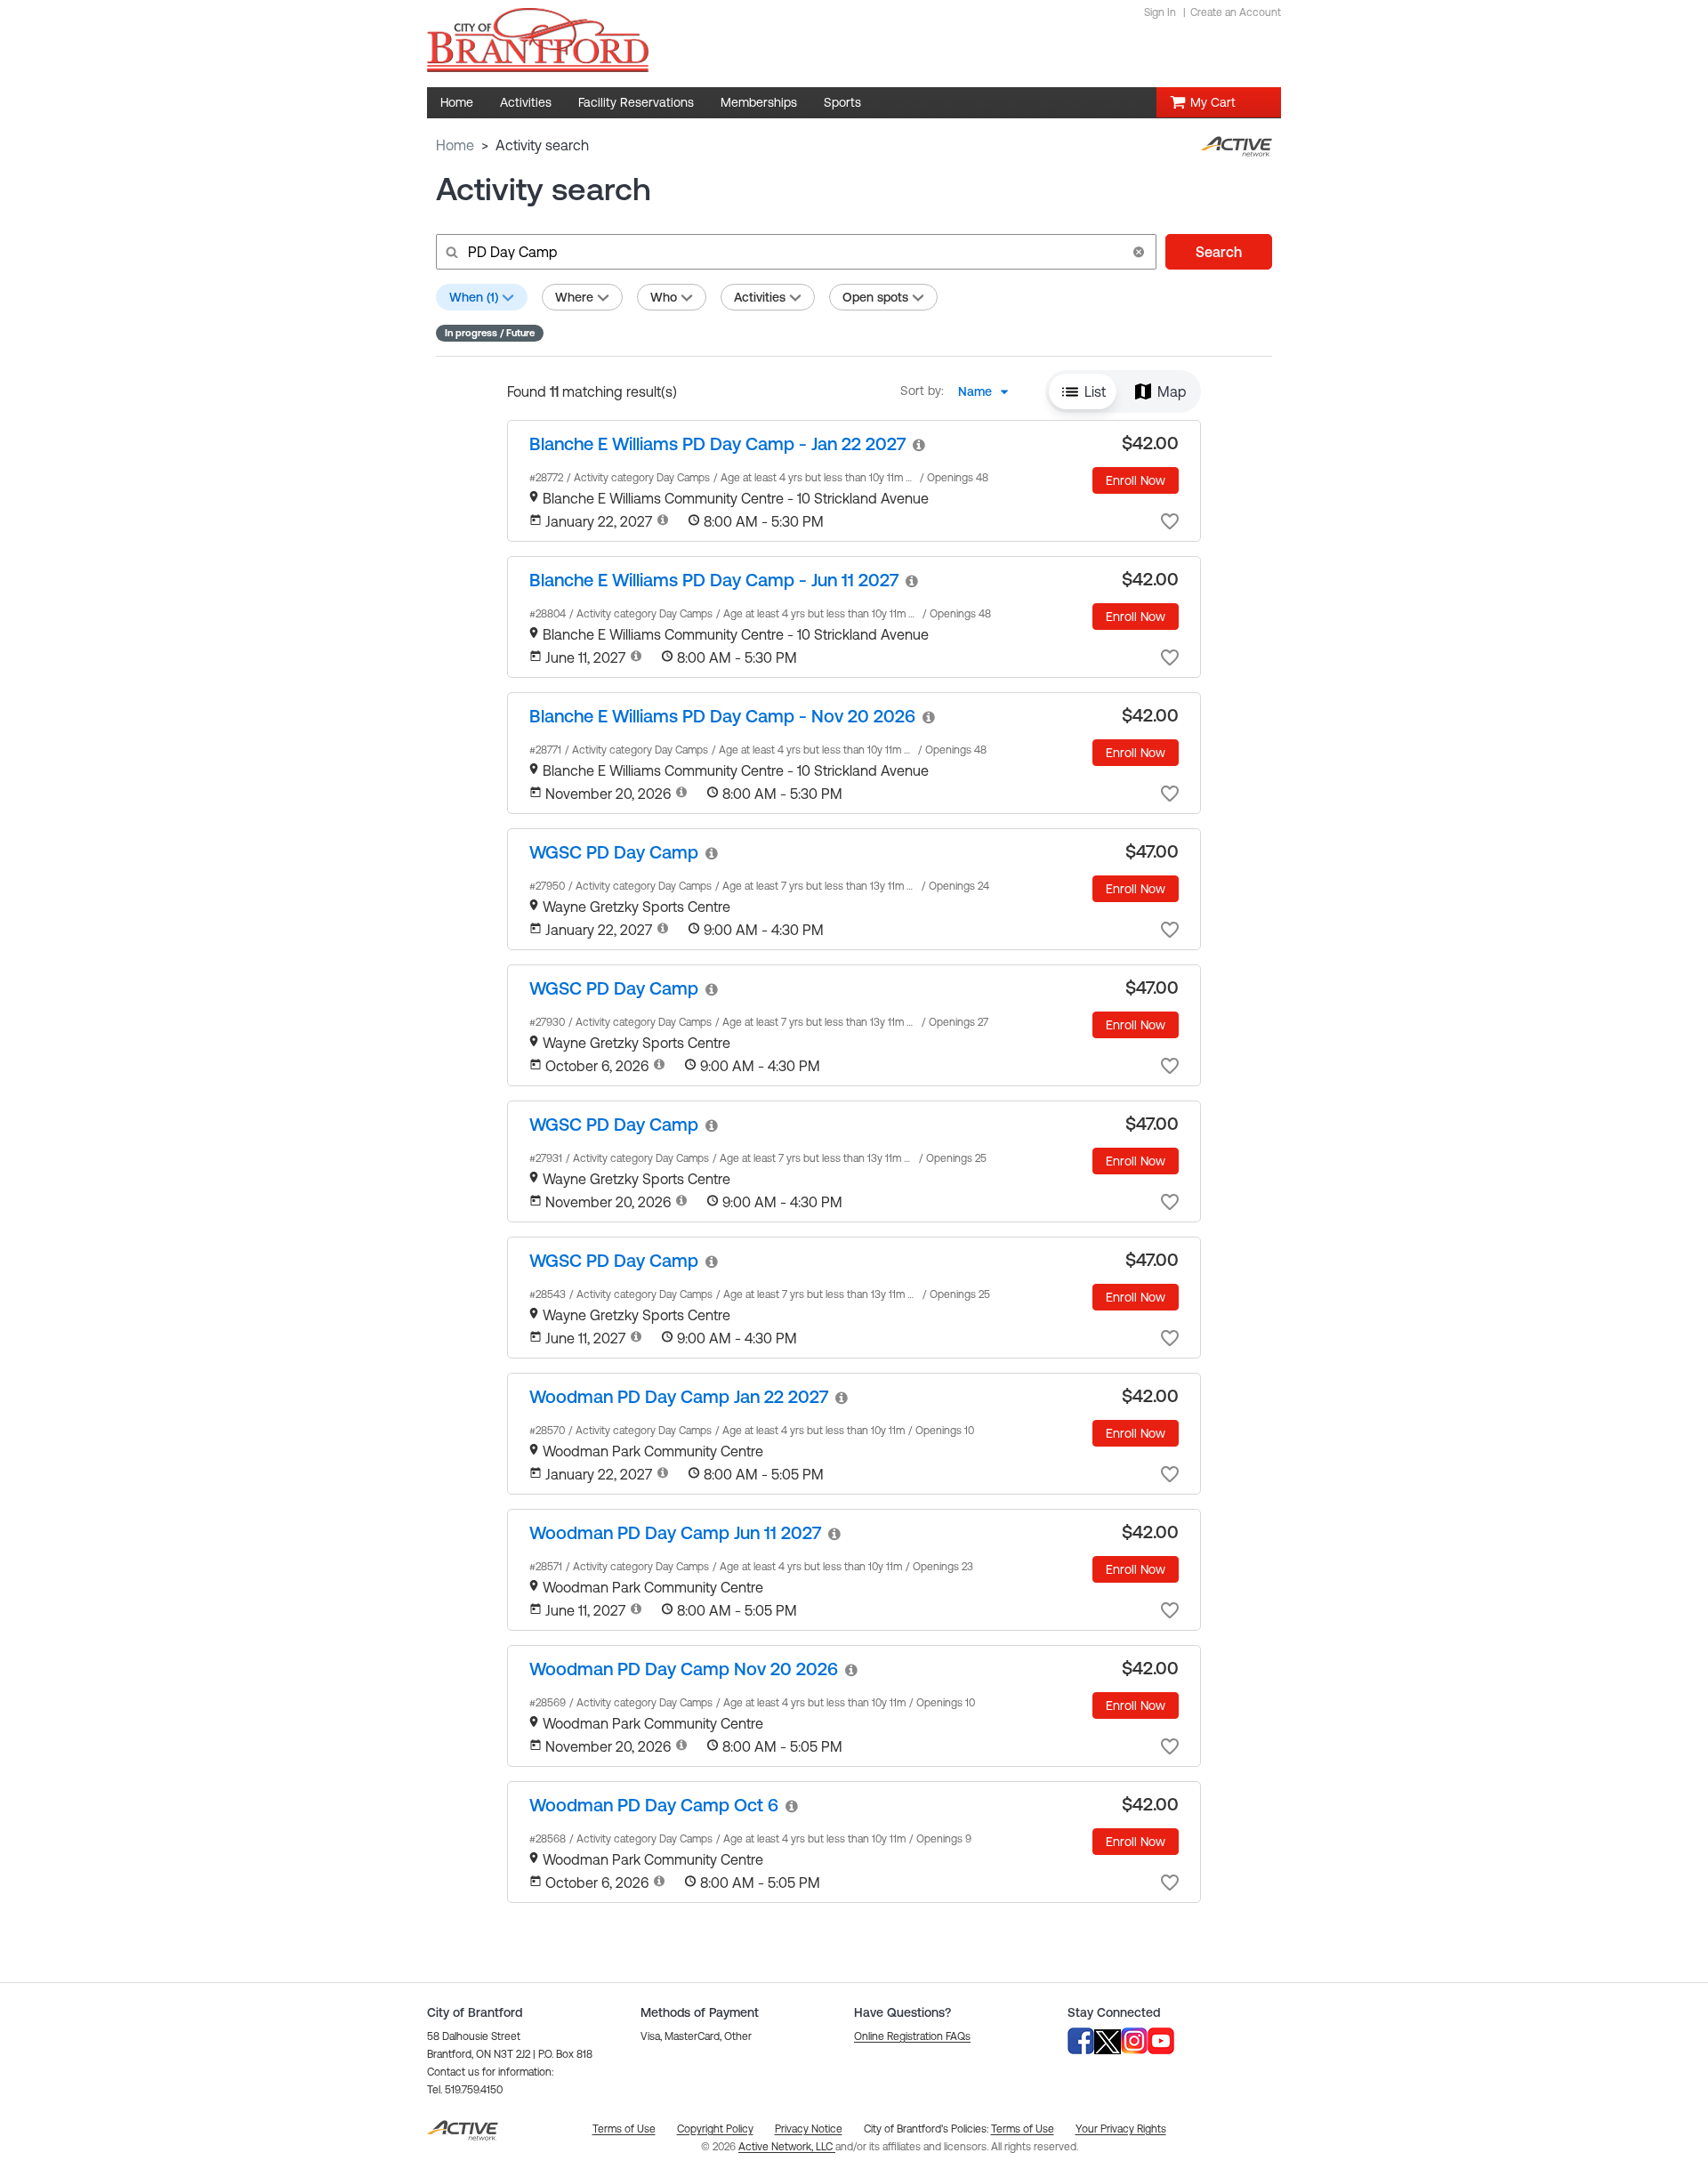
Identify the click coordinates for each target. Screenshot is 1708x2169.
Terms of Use (1023, 2129)
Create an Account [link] (1236, 12)
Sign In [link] (1160, 12)
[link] (717, 443)
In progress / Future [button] (490, 333)
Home (455, 145)
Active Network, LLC (787, 2147)
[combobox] (988, 391)
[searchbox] (794, 252)
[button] (1139, 252)
